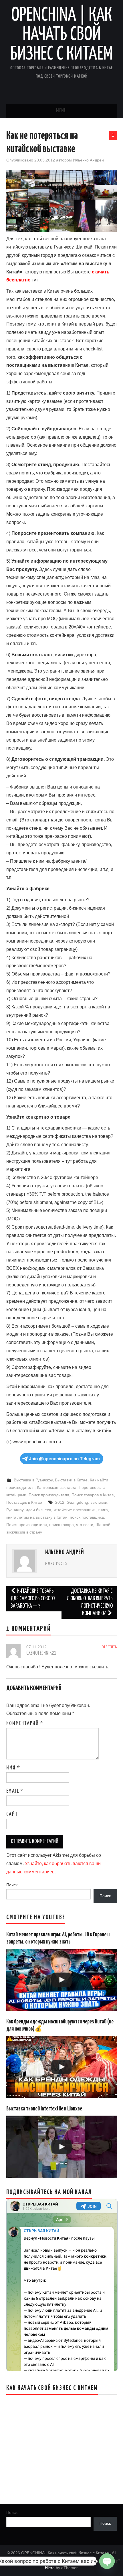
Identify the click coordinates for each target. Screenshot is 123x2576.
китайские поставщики (75, 1510)
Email (15, 1791)
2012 (60, 1502)
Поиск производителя (49, 1495)
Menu (61, 111)
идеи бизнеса (38, 1510)
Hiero (50, 2568)
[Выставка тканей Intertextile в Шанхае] (62, 2147)
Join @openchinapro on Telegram (64, 1459)
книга (103, 1510)
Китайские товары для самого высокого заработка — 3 (33, 1599)
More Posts (56, 1564)
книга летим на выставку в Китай (37, 1517)
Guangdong (77, 1502)
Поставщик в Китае (24, 1502)
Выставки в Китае (71, 1480)
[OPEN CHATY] (107, 2560)
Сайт (12, 1814)
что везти (85, 1525)
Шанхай (103, 1525)
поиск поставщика (87, 1517)
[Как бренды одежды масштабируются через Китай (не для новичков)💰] (62, 2067)
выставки (99, 1502)
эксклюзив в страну (24, 1532)
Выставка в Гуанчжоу (33, 1480)
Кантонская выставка (57, 1487)
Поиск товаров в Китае (93, 1495)
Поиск (12, 1885)
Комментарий (25, 1724)
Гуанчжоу (15, 1510)
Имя (13, 1768)
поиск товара (61, 1525)
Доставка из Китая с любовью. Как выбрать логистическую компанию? (90, 1602)
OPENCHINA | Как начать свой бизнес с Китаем (61, 35)
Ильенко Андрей (88, 160)
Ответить (109, 1647)
